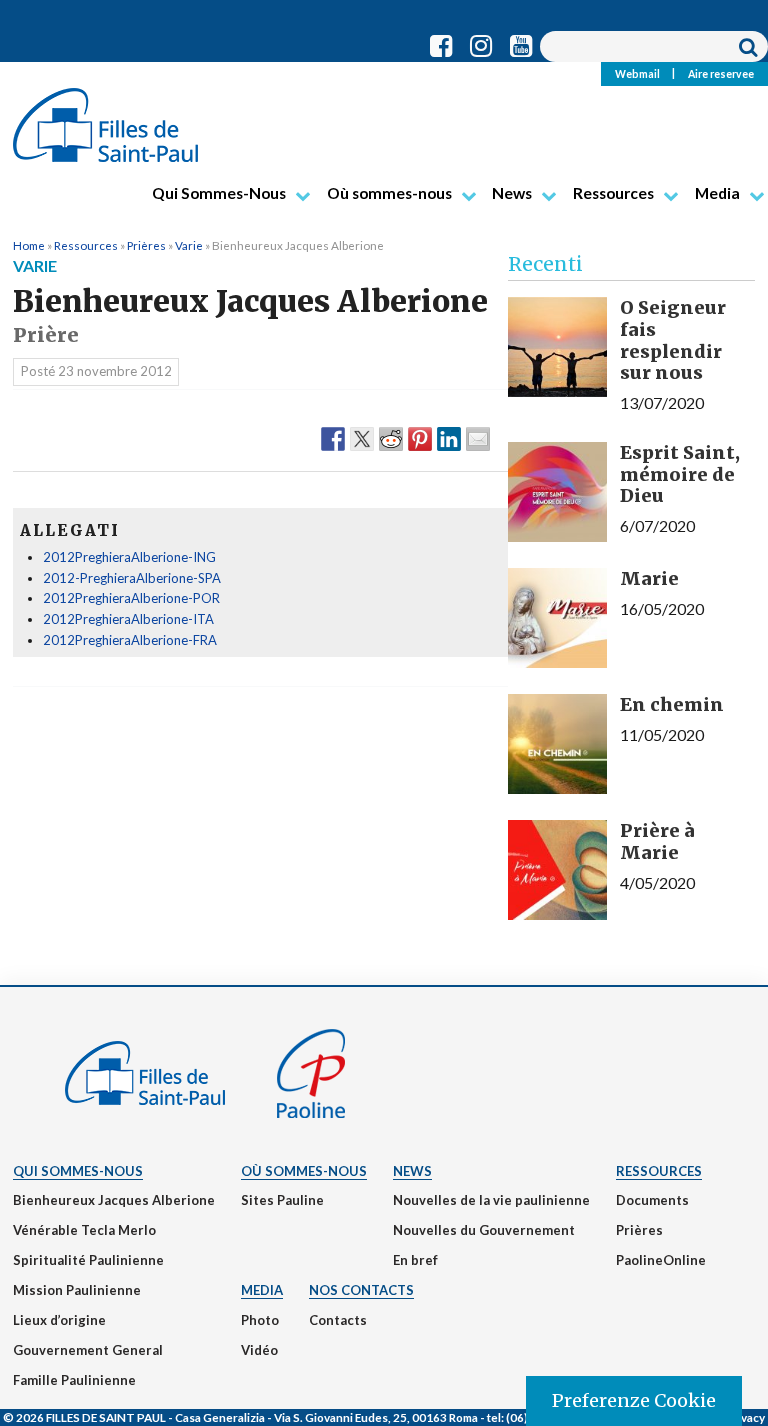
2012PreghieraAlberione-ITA (128, 619)
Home (29, 245)
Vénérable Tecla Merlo (84, 1230)
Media (717, 193)
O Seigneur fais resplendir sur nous (673, 340)
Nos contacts (361, 1290)
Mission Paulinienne (77, 1290)
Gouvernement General (88, 1350)
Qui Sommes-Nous (219, 193)
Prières (146, 245)
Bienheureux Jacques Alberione (114, 1200)
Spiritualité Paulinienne (88, 1260)
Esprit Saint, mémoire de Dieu (680, 474)
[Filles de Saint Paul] (105, 117)
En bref (415, 1260)
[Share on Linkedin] (449, 438)
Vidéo (259, 1350)
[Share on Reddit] (391, 438)
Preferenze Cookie (634, 1400)
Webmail (637, 73)
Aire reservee (721, 73)
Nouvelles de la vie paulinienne (491, 1200)
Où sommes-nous (389, 193)
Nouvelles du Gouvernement (484, 1230)
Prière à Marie (657, 841)
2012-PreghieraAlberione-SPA (132, 578)
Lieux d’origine (59, 1320)
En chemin (672, 704)
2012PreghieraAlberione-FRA (130, 640)
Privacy (745, 1417)
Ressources (613, 193)
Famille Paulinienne (74, 1380)
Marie (649, 578)
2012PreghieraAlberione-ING (129, 557)
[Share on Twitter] (362, 438)
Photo (260, 1320)
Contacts (338, 1320)
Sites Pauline (282, 1200)
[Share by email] (478, 438)
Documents (652, 1200)
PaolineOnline (661, 1260)
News (512, 193)
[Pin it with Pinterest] (420, 438)
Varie (189, 245)
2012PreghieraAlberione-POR (131, 598)
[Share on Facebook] (333, 438)
